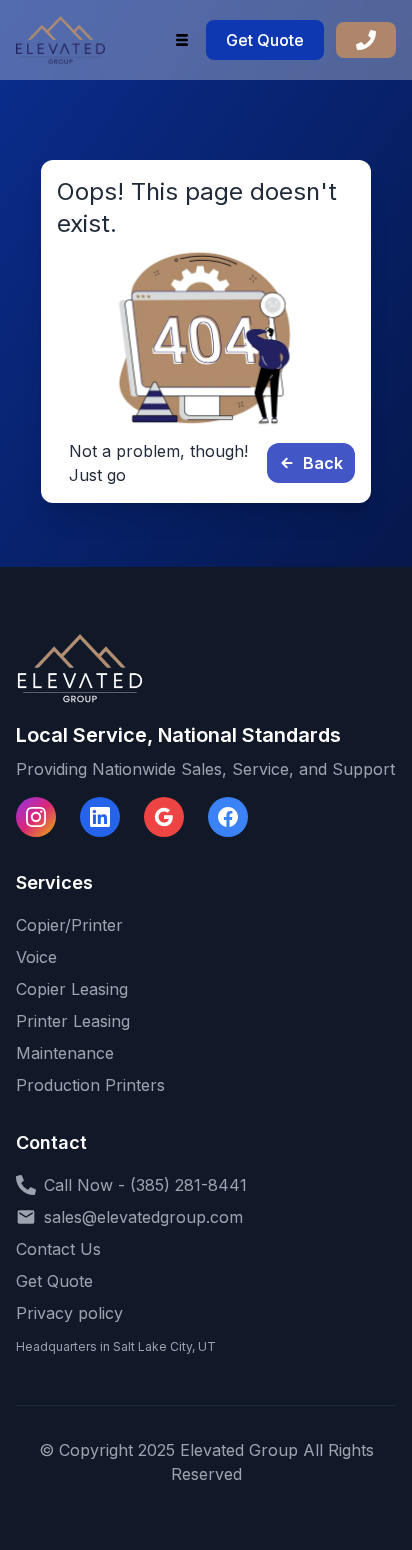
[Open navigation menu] (182, 40)
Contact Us (58, 1249)
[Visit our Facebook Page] (228, 817)
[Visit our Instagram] (36, 817)
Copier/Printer (69, 925)
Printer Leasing (73, 1021)
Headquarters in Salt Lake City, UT (116, 1346)
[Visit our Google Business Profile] (164, 817)
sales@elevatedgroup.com (143, 1217)
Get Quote (265, 40)
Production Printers (90, 1085)
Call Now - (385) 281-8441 (145, 1185)
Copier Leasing (72, 989)
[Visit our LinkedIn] (100, 817)
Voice (36, 957)
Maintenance (65, 1053)
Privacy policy (69, 1313)
